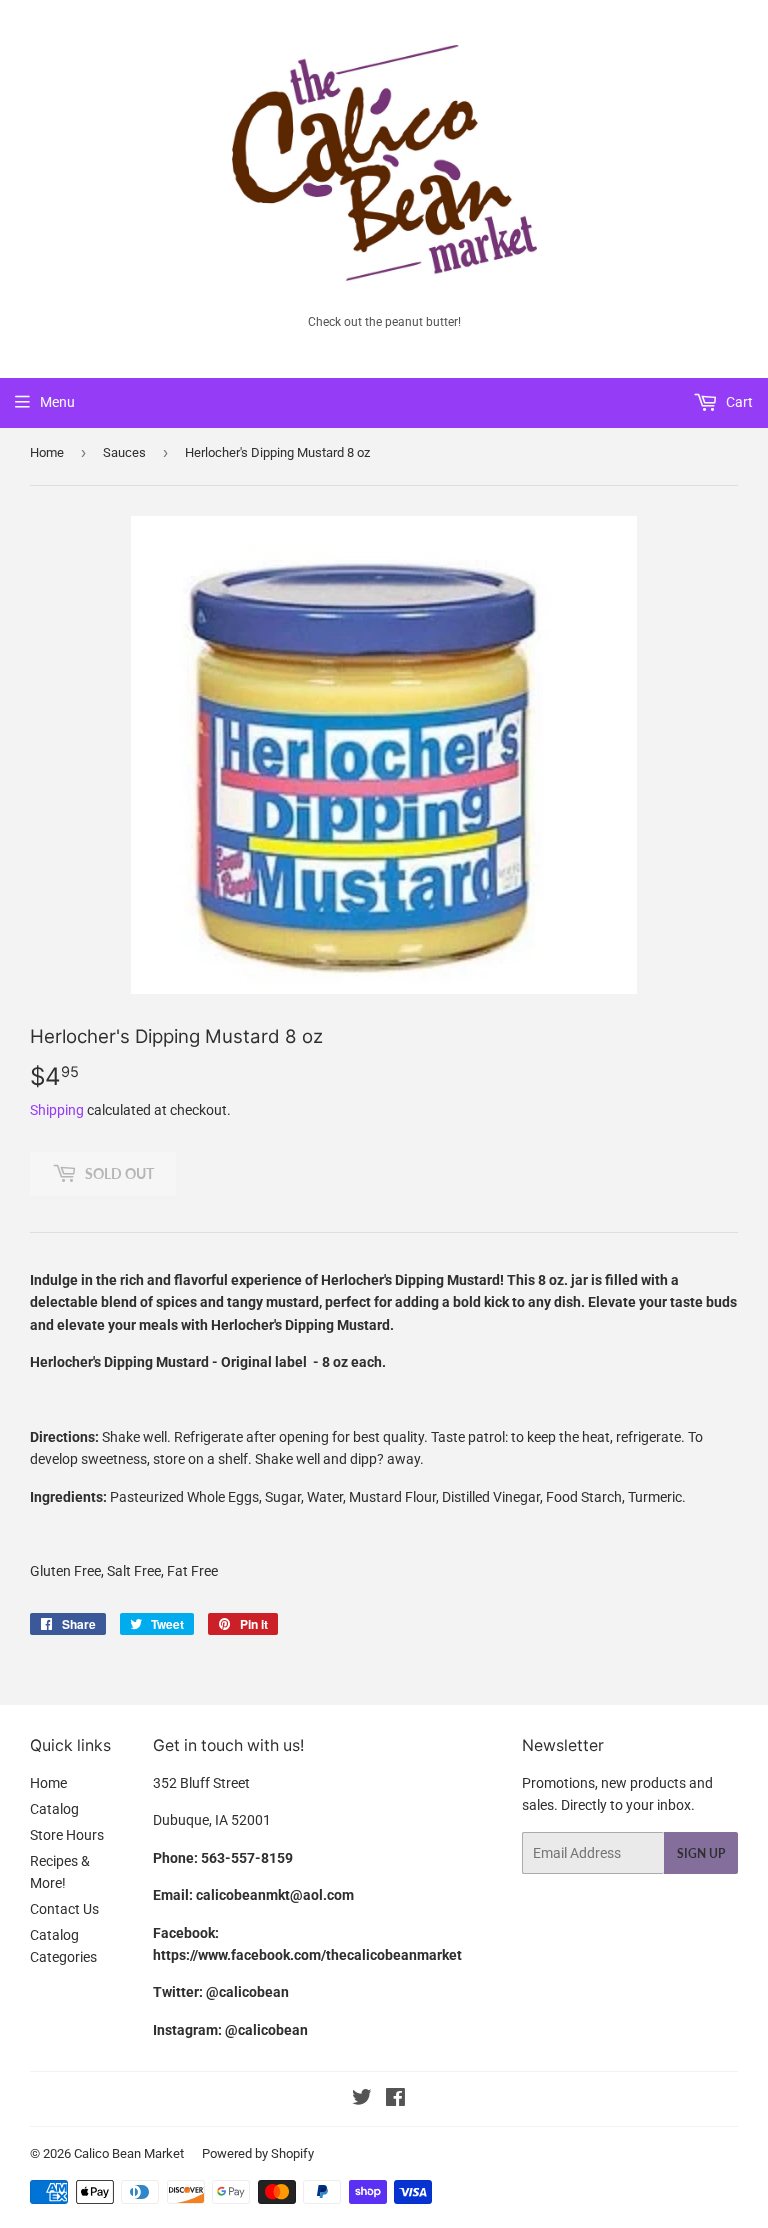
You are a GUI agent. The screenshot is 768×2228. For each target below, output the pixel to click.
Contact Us (64, 1909)
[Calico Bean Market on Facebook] (395, 2100)
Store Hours (67, 1835)
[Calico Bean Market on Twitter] (362, 2100)
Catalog (54, 1809)
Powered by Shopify (258, 2153)
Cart (738, 402)
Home (47, 452)
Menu (57, 402)
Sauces (124, 452)
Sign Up (701, 1853)
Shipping (57, 1110)
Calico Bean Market (129, 2153)
